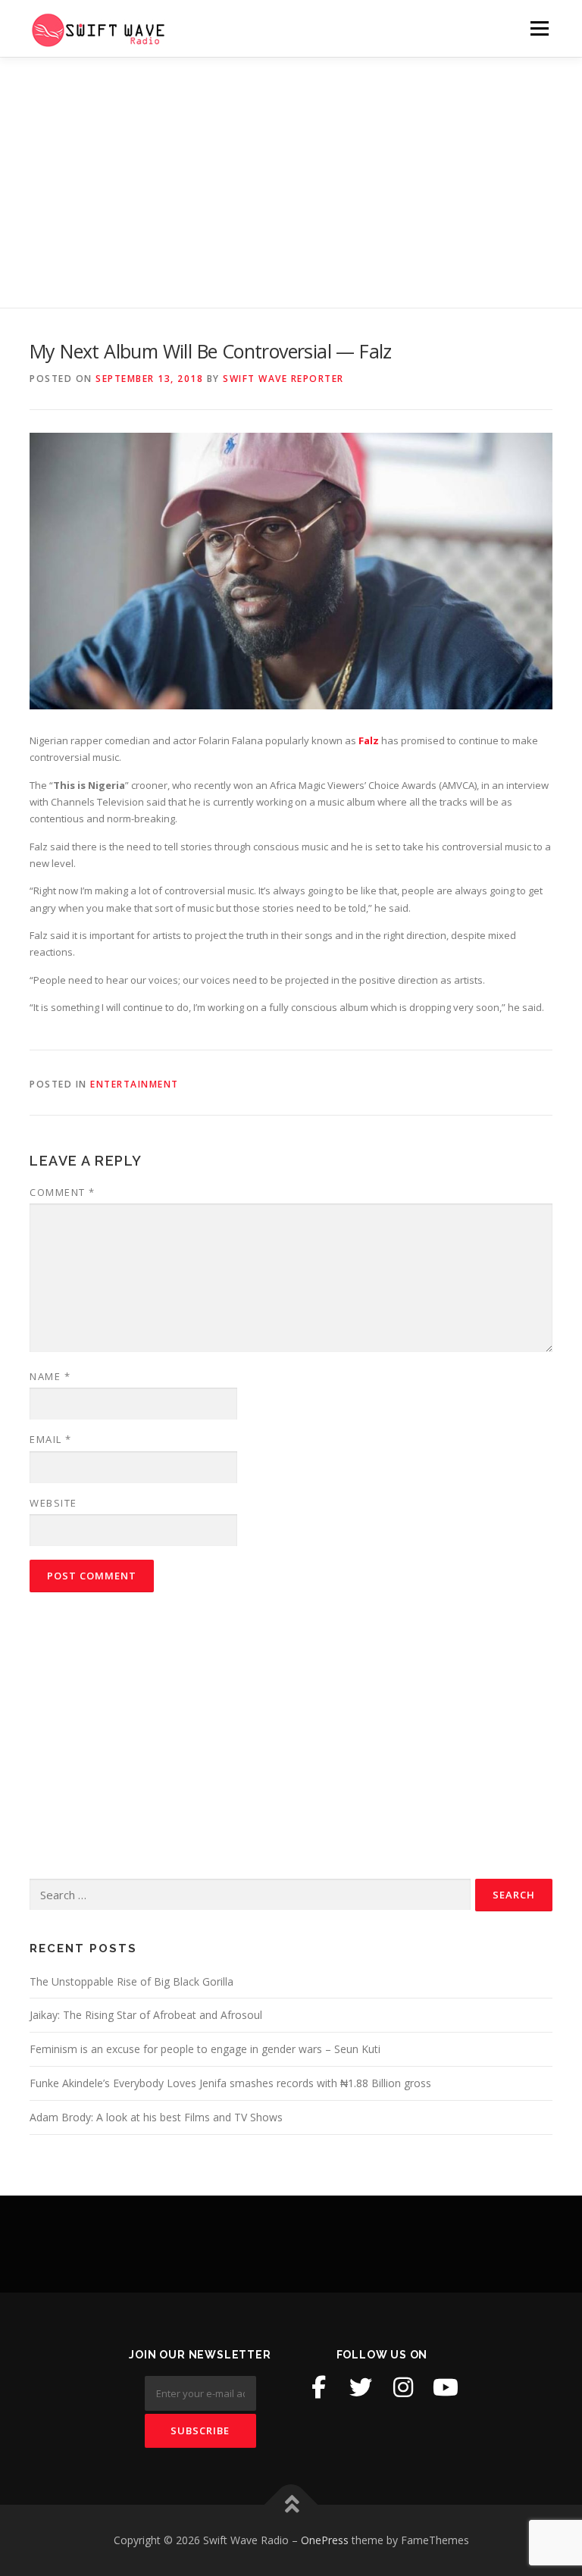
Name (50, 1376)
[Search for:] (250, 1895)
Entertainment (135, 1084)
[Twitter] (361, 2387)
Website (53, 1503)
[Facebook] (318, 2387)
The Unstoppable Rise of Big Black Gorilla (131, 1981)
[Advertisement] (291, 171)
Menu (539, 28)
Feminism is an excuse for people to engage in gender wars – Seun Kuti (205, 2049)
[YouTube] (446, 2387)
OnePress (325, 2540)
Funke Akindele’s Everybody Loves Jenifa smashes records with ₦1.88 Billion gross (230, 2083)
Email (51, 1439)
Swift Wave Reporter (283, 379)
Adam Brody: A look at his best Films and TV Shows (156, 2117)
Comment (63, 1192)
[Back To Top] (291, 2505)
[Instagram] (403, 2387)
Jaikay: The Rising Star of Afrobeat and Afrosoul (146, 2015)
